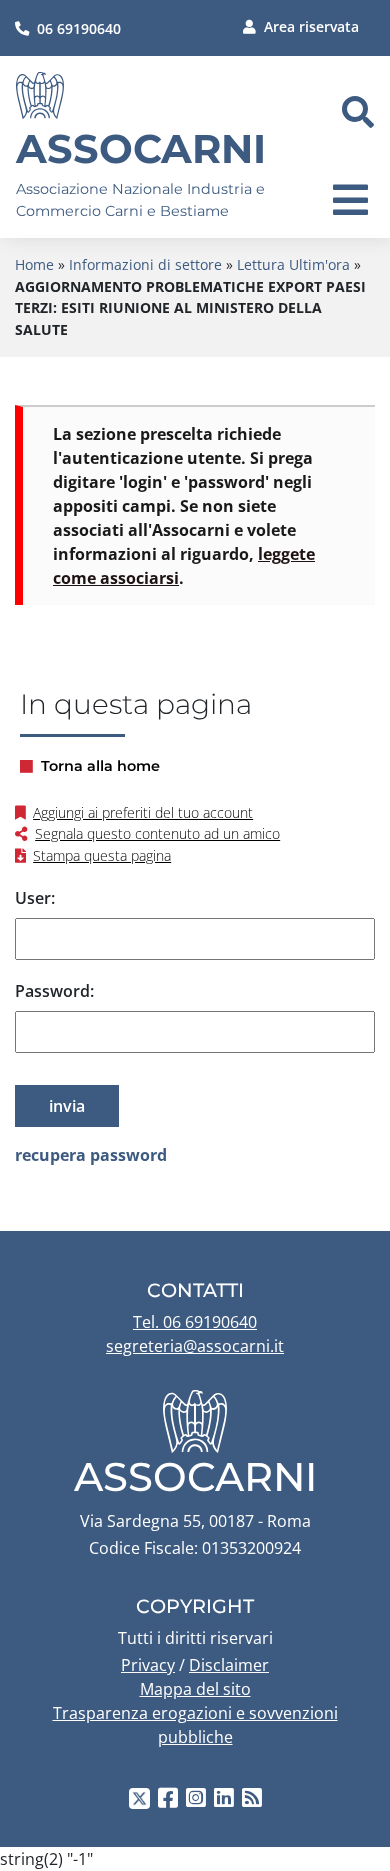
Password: (54, 991)
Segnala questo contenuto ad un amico (157, 833)
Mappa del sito (195, 1689)
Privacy (148, 1665)
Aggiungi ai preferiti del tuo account (143, 812)
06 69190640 (79, 28)
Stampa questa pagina (102, 855)
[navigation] (350, 200)
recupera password (91, 1155)
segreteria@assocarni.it (195, 1346)
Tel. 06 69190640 (195, 1322)
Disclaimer (229, 1665)
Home (34, 264)
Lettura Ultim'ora (293, 264)
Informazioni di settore (145, 264)
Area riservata (311, 26)
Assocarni (141, 148)
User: (35, 898)
